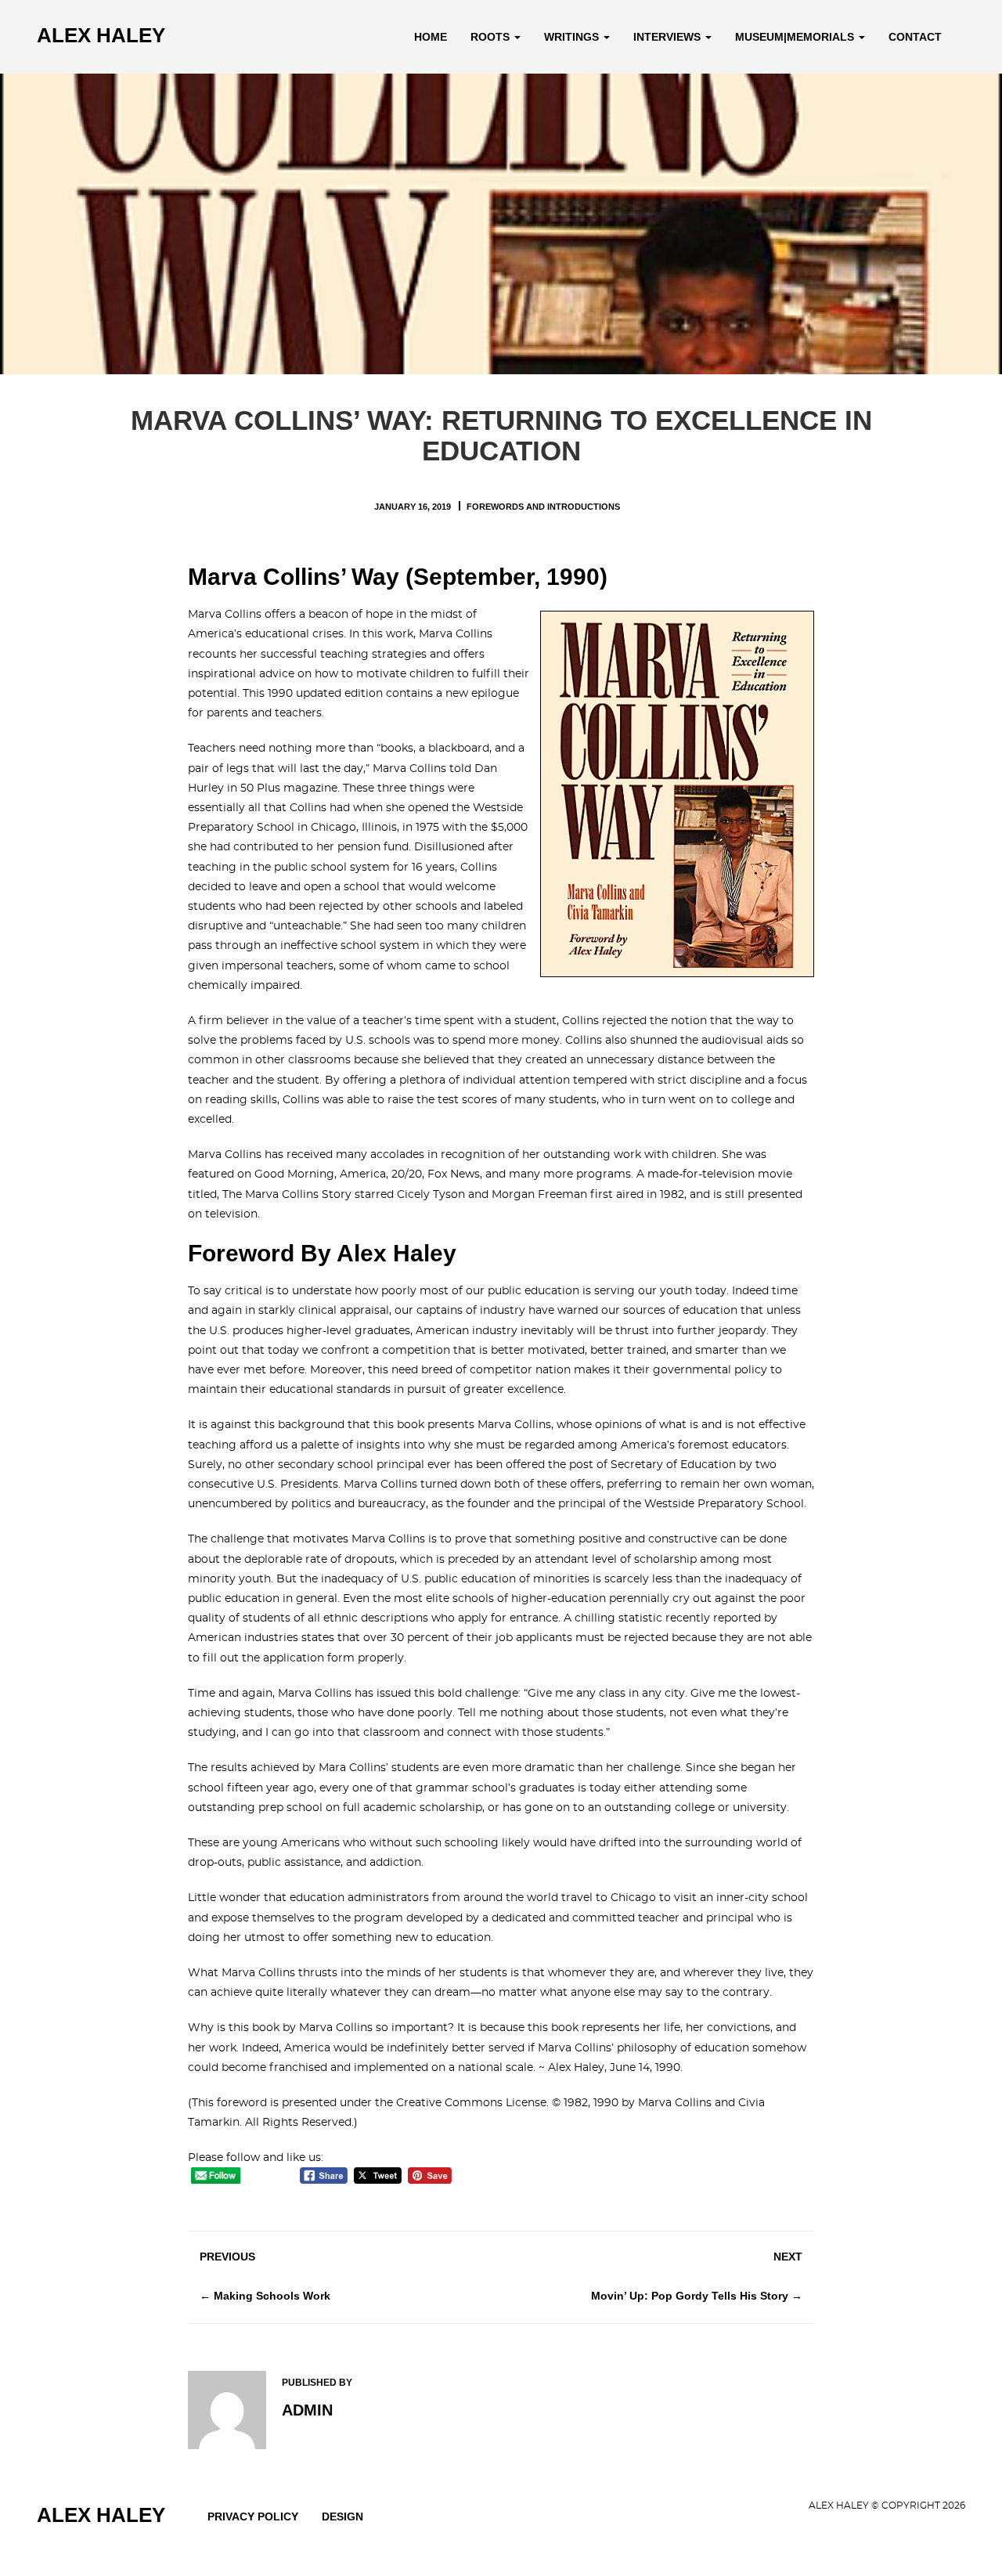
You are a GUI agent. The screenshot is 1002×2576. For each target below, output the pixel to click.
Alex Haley (101, 35)
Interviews (669, 37)
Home (431, 37)
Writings (573, 37)
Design (342, 2516)
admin (307, 2410)
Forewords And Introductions (543, 507)
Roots (492, 37)
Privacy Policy (253, 2516)
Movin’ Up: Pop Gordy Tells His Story (690, 2296)
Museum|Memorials (796, 37)
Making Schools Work (272, 2296)
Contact (915, 37)
